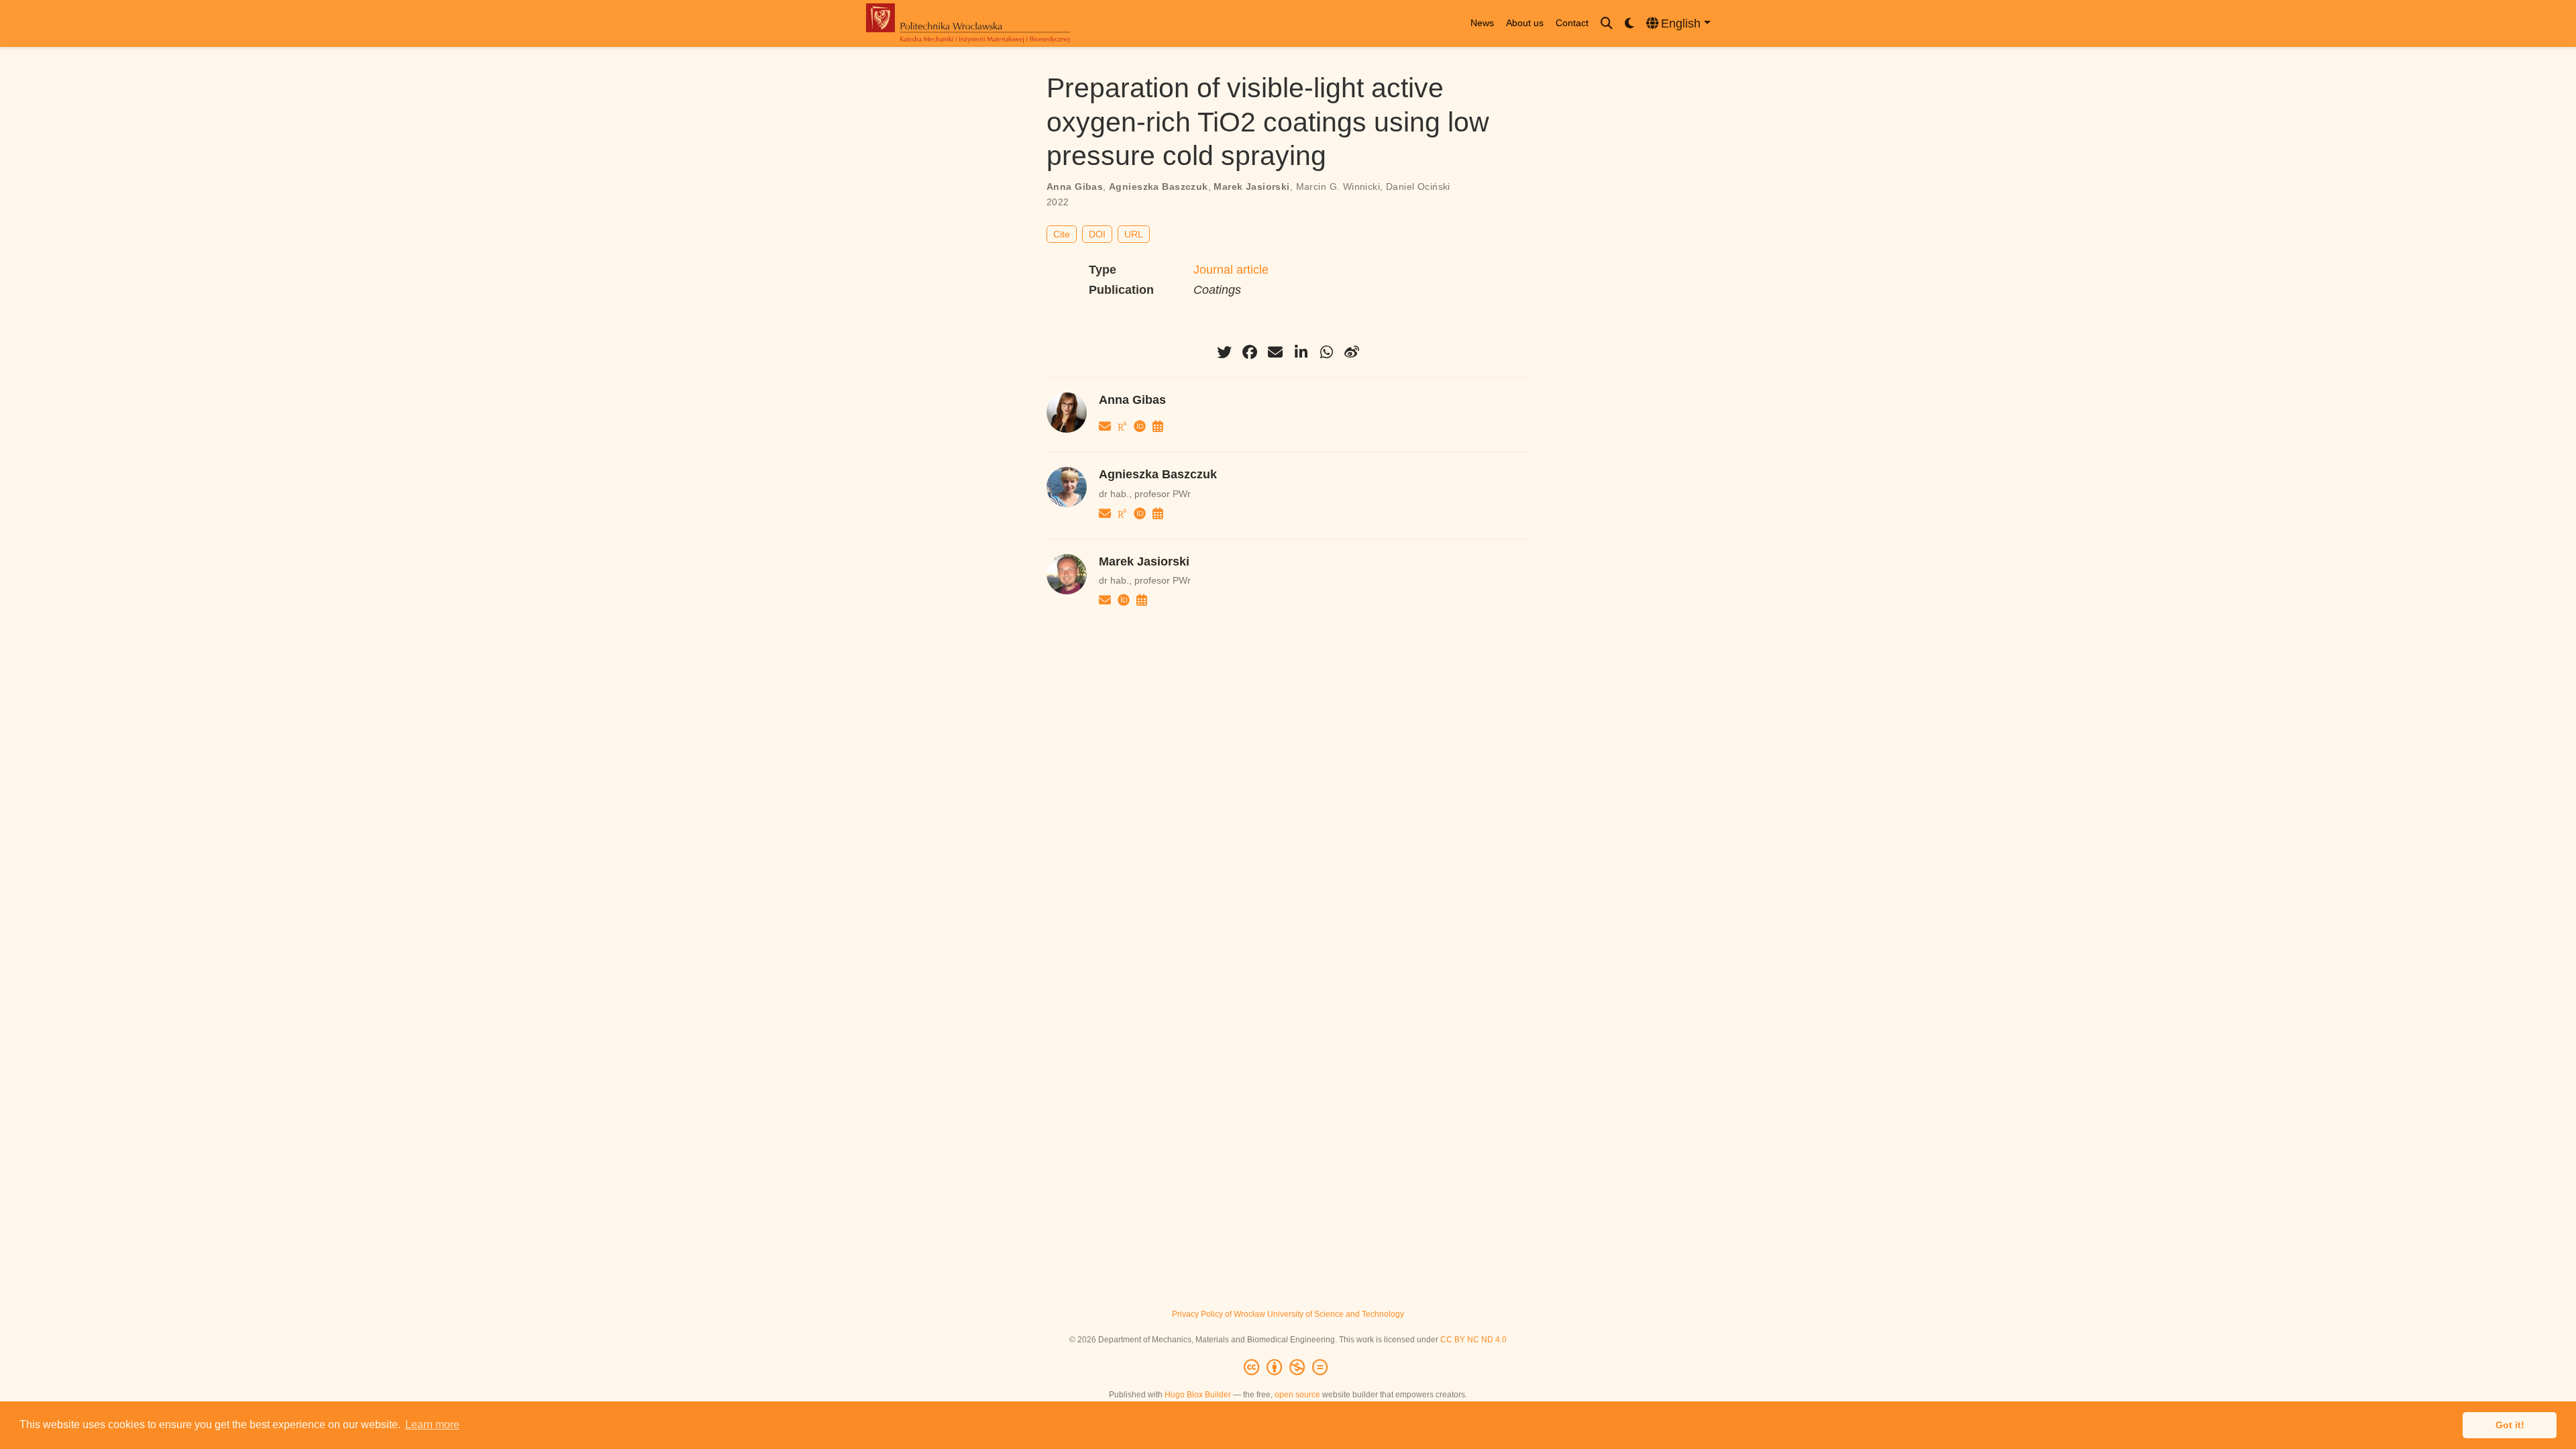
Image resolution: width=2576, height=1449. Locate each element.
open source (1297, 1395)
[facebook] (1250, 352)
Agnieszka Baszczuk (1159, 186)
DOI (1097, 234)
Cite (1062, 234)
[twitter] (1224, 352)
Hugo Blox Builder (1198, 1395)
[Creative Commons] (1288, 1368)
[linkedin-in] (1301, 352)
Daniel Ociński (1418, 186)
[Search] (1607, 24)
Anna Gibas (1075, 186)
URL (1134, 234)
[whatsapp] (1326, 352)
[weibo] (1352, 352)
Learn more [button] (432, 1425)
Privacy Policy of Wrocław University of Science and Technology (1288, 1314)
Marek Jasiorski (1251, 186)
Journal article (1231, 270)
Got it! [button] (2510, 1425)
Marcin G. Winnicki (1338, 186)
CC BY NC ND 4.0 (1473, 1340)
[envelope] (1275, 352)
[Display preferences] (1629, 24)
